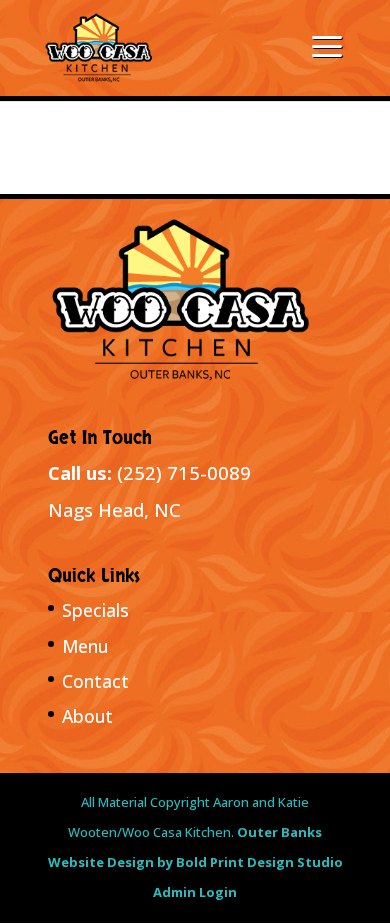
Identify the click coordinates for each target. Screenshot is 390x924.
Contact (95, 681)
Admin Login (195, 892)
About (87, 716)
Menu (85, 646)
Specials (95, 610)
